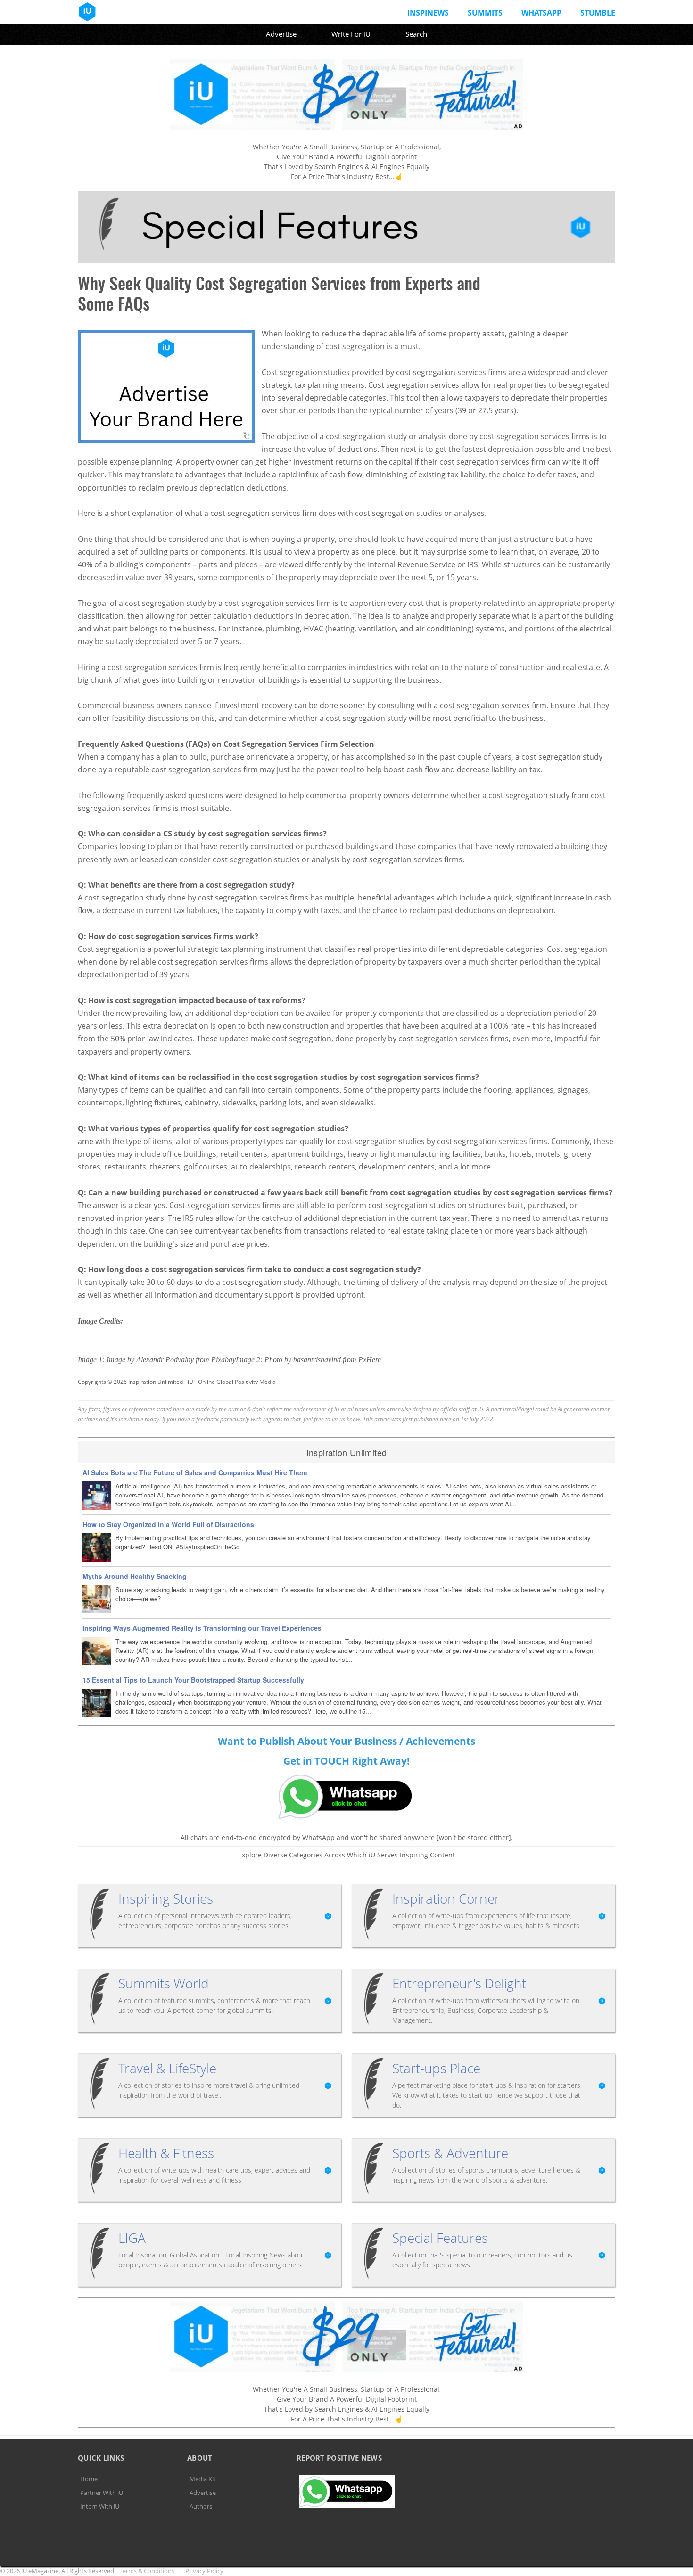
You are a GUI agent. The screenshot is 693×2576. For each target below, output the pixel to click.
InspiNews (428, 13)
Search (416, 34)
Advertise (281, 34)
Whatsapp (541, 13)
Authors (201, 2506)
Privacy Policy (204, 2571)
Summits (485, 13)
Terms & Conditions (147, 2571)
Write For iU (351, 34)
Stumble (598, 13)
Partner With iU (102, 2493)
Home (89, 2479)
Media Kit (203, 2479)
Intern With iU (100, 2506)
